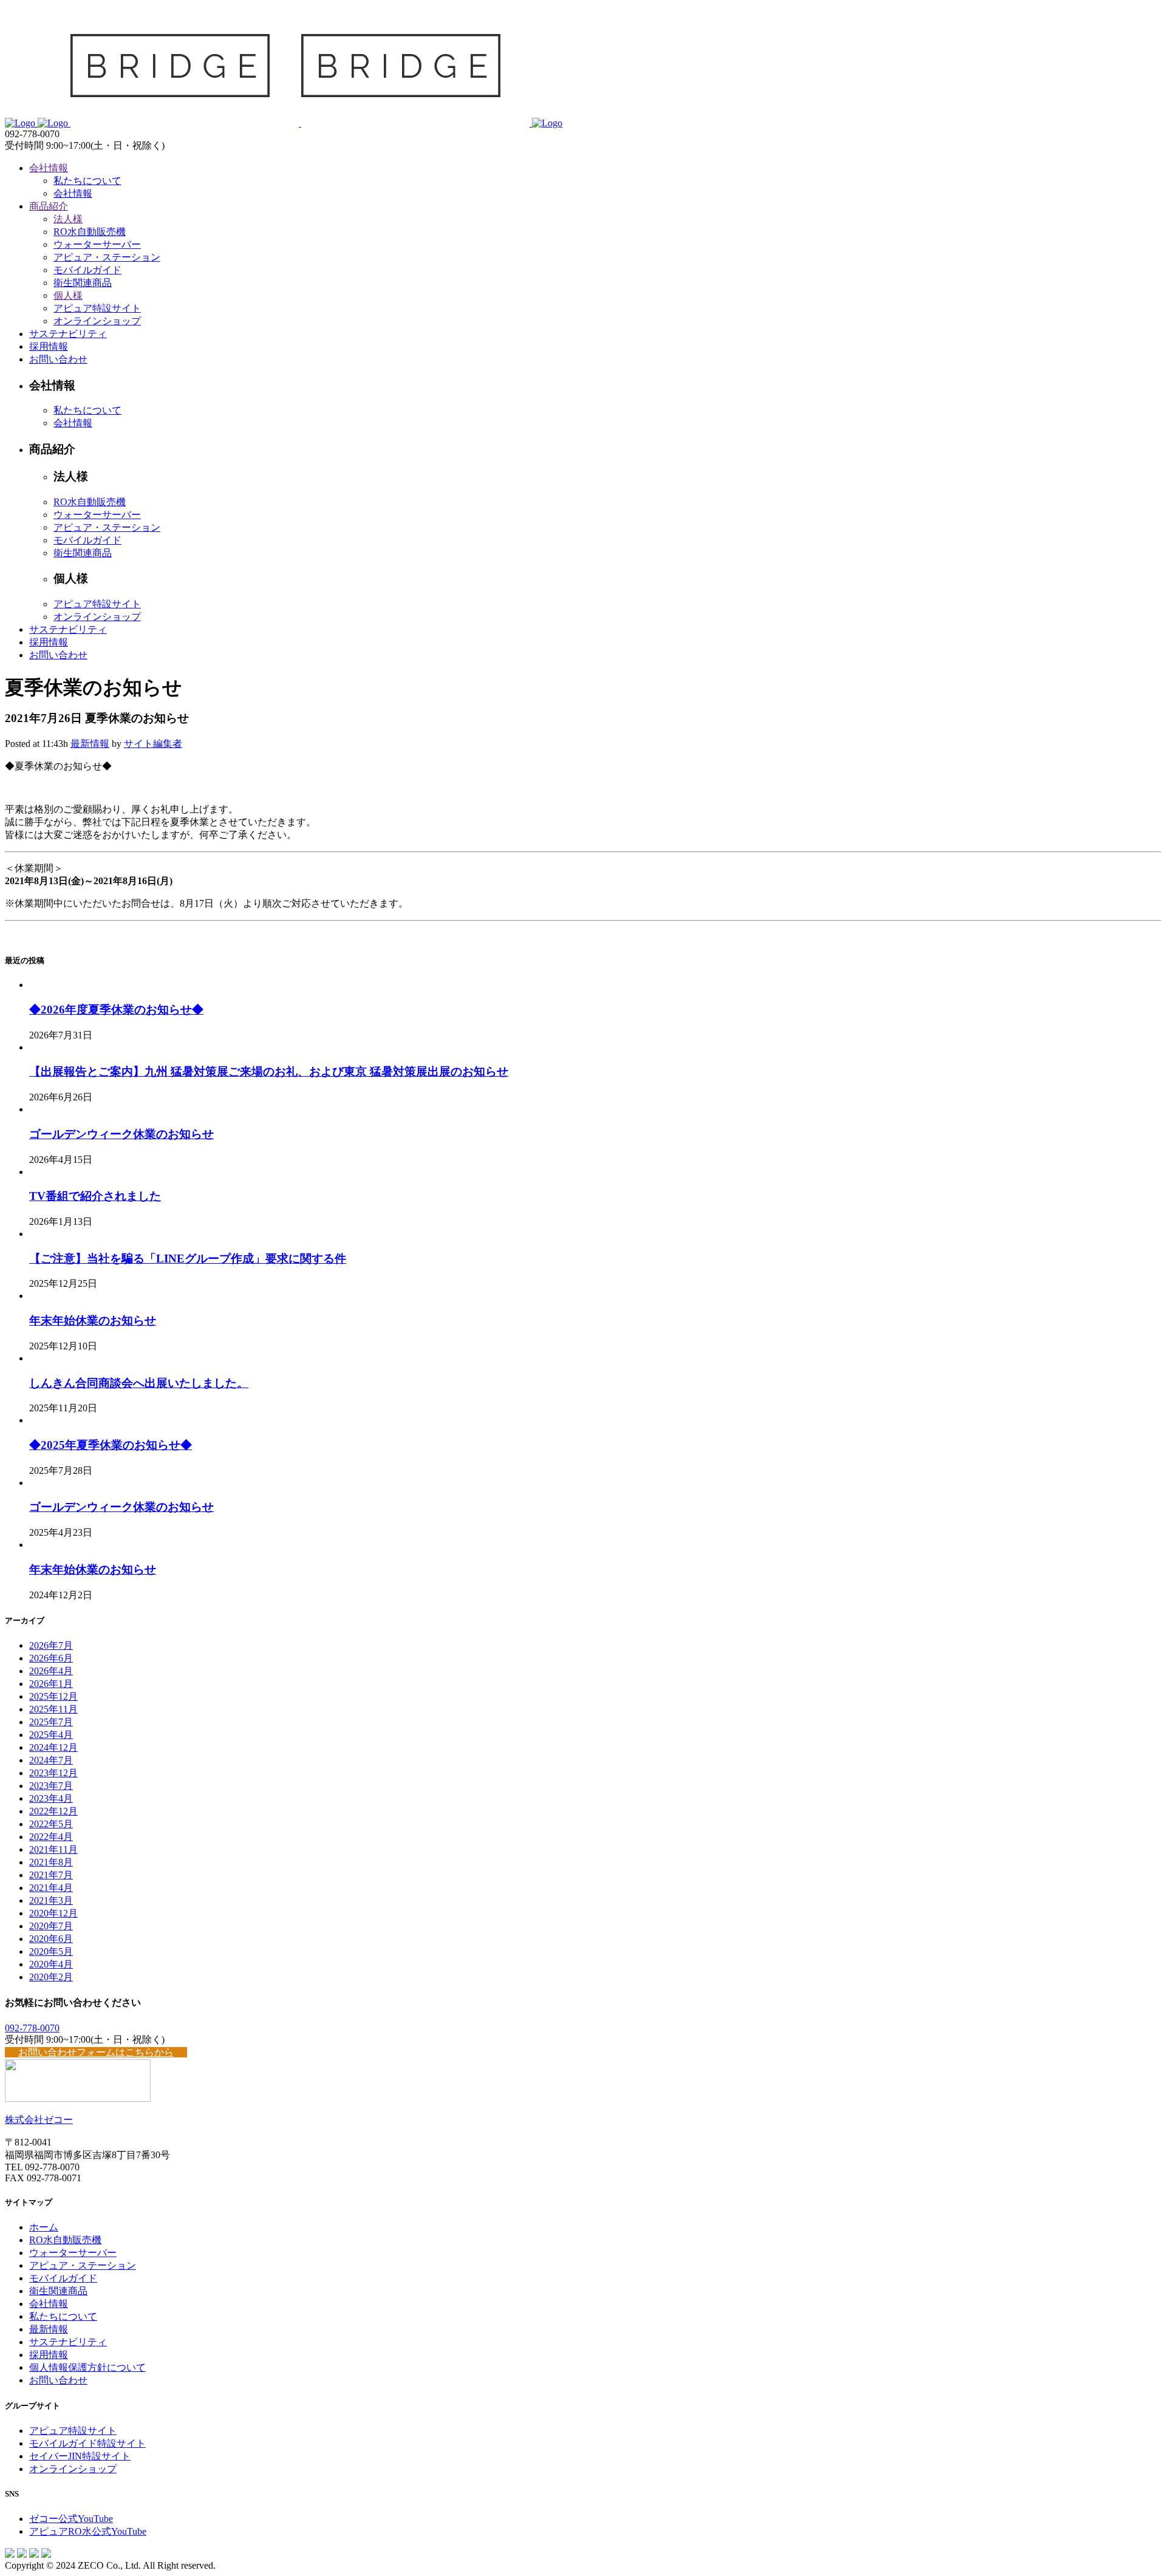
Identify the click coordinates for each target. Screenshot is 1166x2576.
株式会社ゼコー (39, 2120)
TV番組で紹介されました (95, 1196)
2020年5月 (51, 1951)
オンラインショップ (73, 2469)
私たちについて (63, 2316)
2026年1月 (51, 1684)
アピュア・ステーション (83, 2265)
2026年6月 (51, 1658)
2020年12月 (53, 1913)
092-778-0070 (32, 2028)
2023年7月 (51, 1786)
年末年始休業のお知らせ (93, 1320)
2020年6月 (51, 1939)
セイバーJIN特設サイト (80, 2456)
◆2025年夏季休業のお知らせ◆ (111, 1445)
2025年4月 (51, 1735)
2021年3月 (51, 1900)
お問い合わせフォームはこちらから (96, 2052)
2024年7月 (51, 1760)
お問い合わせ (58, 2380)
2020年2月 (51, 1977)
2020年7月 (51, 1926)
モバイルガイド (63, 2278)
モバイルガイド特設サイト (87, 2443)
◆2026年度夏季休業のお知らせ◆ (116, 1010)
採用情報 (49, 2355)
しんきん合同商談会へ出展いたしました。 (139, 1383)
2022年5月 (51, 1824)
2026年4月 (51, 1671)
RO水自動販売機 (65, 2240)
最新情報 (90, 744)
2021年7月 (51, 1875)
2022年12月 (53, 1811)
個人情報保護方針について (87, 2367)
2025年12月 (53, 1696)
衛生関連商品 (58, 2291)
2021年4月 (51, 1888)
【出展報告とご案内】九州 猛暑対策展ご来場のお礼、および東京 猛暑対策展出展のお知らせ (269, 1072)
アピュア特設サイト (73, 2431)
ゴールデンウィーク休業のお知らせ (121, 1134)
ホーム (44, 2227)
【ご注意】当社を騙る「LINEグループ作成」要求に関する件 (188, 1259)
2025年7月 (51, 1722)
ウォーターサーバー (73, 2253)
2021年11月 (53, 1849)
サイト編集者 (153, 744)
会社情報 (49, 2304)
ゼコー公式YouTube (71, 2519)
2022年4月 (51, 1837)
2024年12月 (53, 1747)
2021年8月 (51, 1862)
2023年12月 (53, 1773)
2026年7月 (51, 1645)
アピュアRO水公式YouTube (88, 2531)
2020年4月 (51, 1964)
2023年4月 (51, 1798)
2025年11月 (53, 1709)
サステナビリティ (68, 2342)
